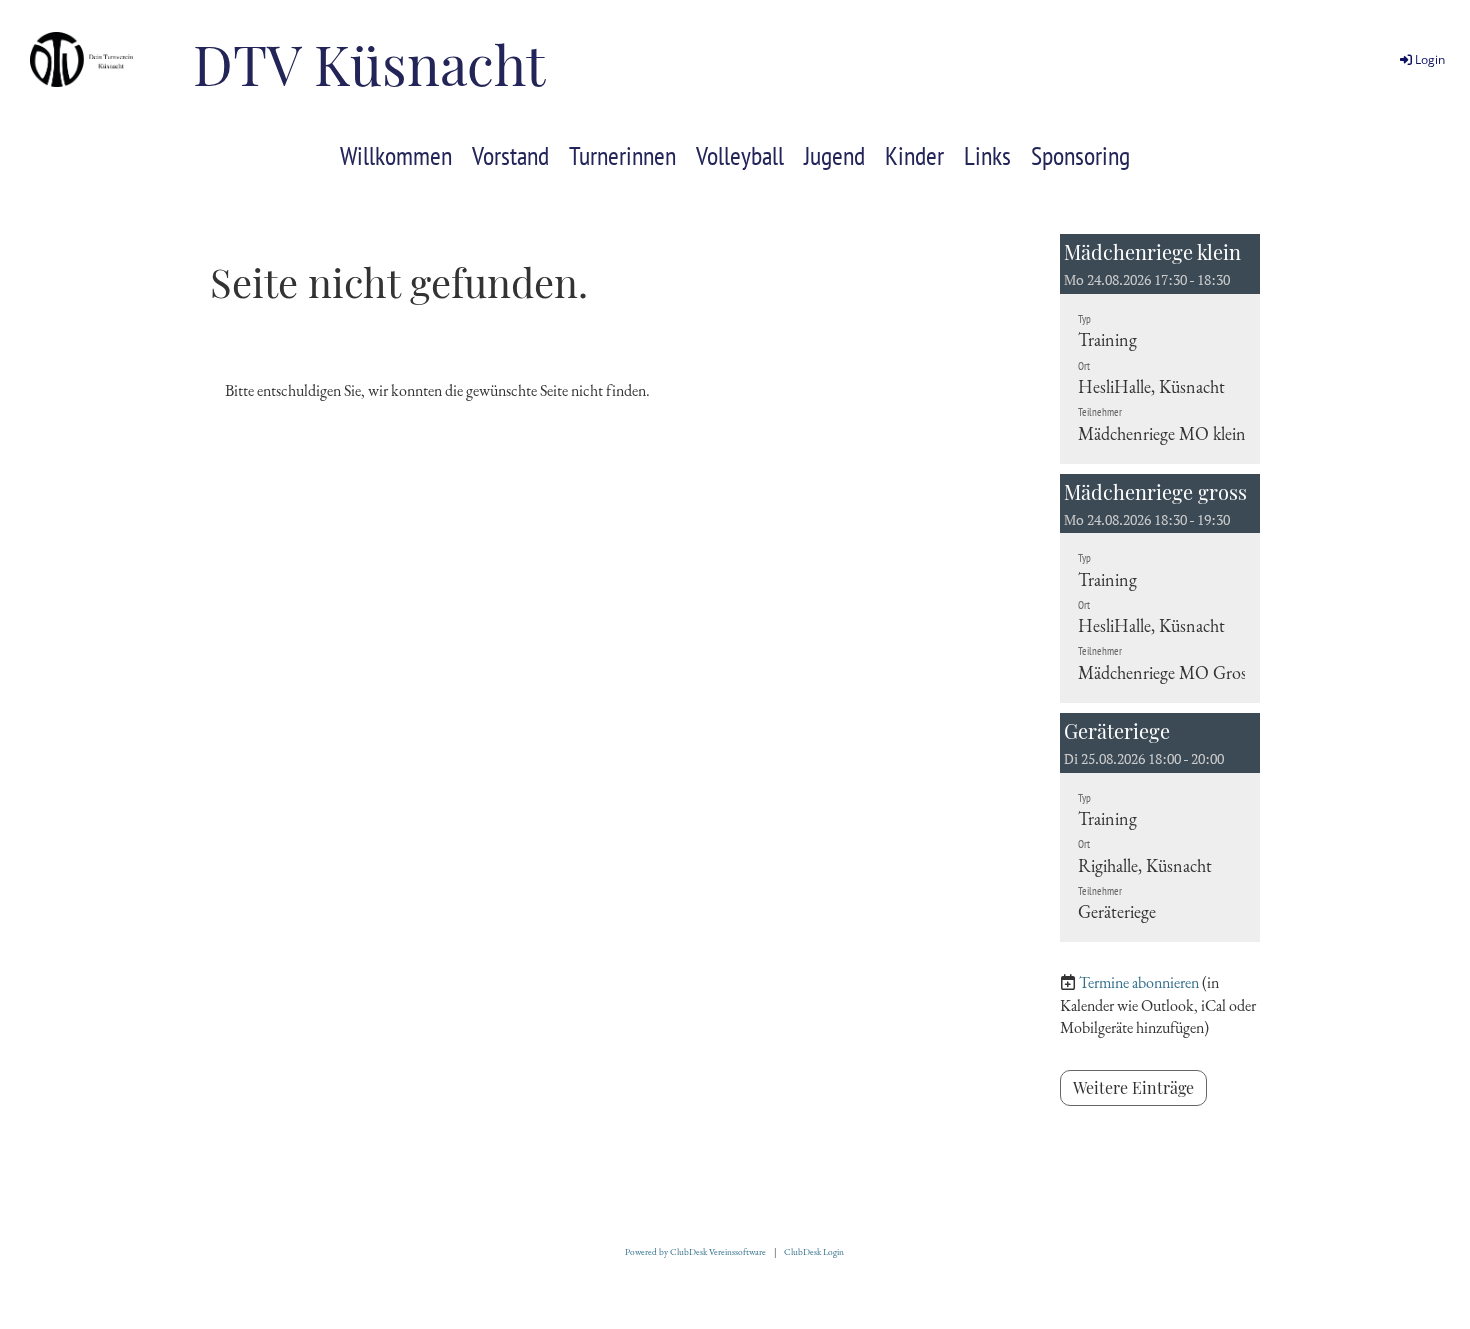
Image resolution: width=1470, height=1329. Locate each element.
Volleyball (740, 155)
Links (987, 155)
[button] (1160, 348)
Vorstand (510, 155)
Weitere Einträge (1133, 1087)
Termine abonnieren (1139, 982)
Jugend (834, 155)
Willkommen (396, 155)
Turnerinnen (622, 155)
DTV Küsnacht (369, 63)
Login (1430, 59)
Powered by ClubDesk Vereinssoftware (695, 1252)
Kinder (914, 155)
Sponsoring (1080, 155)
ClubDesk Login (814, 1252)
